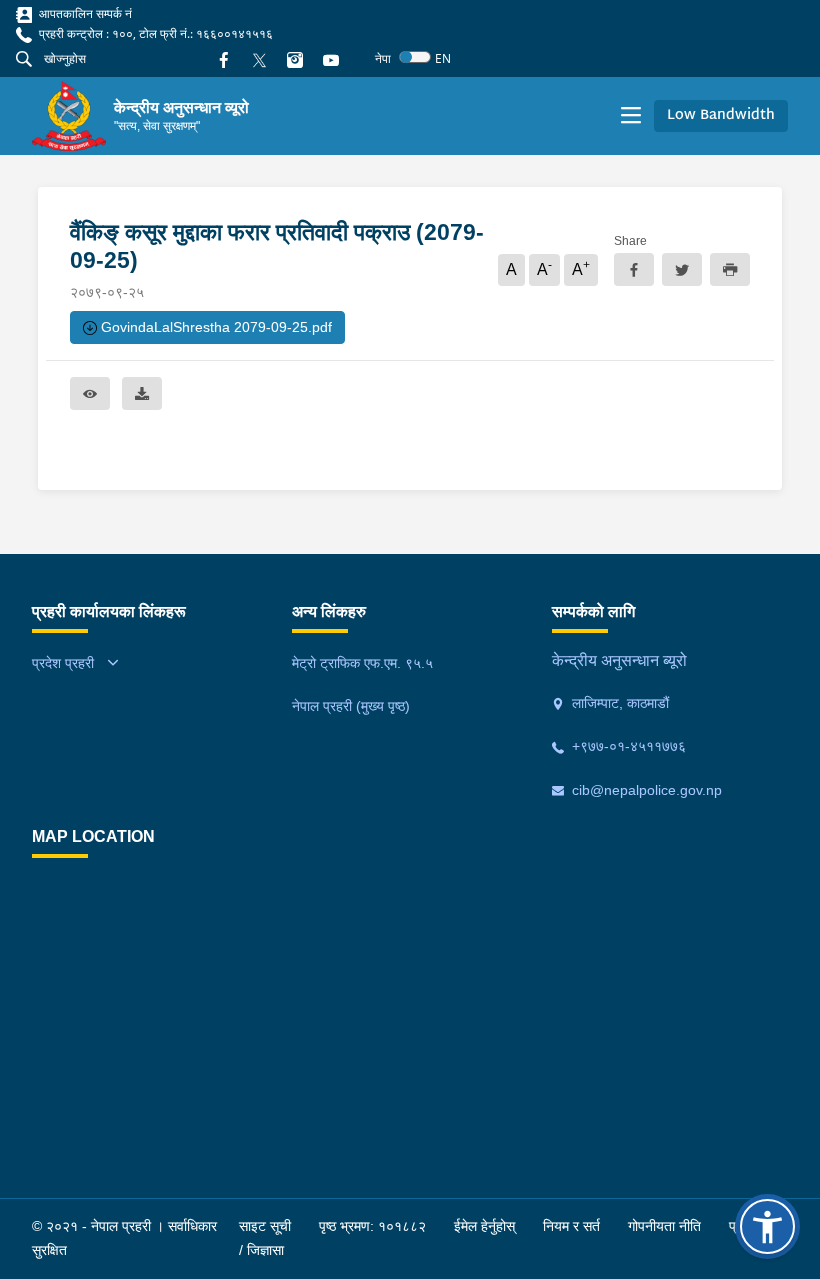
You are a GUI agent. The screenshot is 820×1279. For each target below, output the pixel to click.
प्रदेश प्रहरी (63, 663)
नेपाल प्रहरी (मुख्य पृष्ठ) (351, 706)
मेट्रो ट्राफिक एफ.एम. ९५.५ (362, 663)
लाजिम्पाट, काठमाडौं (618, 703)
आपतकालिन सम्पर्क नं (84, 13)
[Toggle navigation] (631, 116)
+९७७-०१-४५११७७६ (627, 746)
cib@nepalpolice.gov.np (645, 790)
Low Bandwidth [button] (721, 115)
